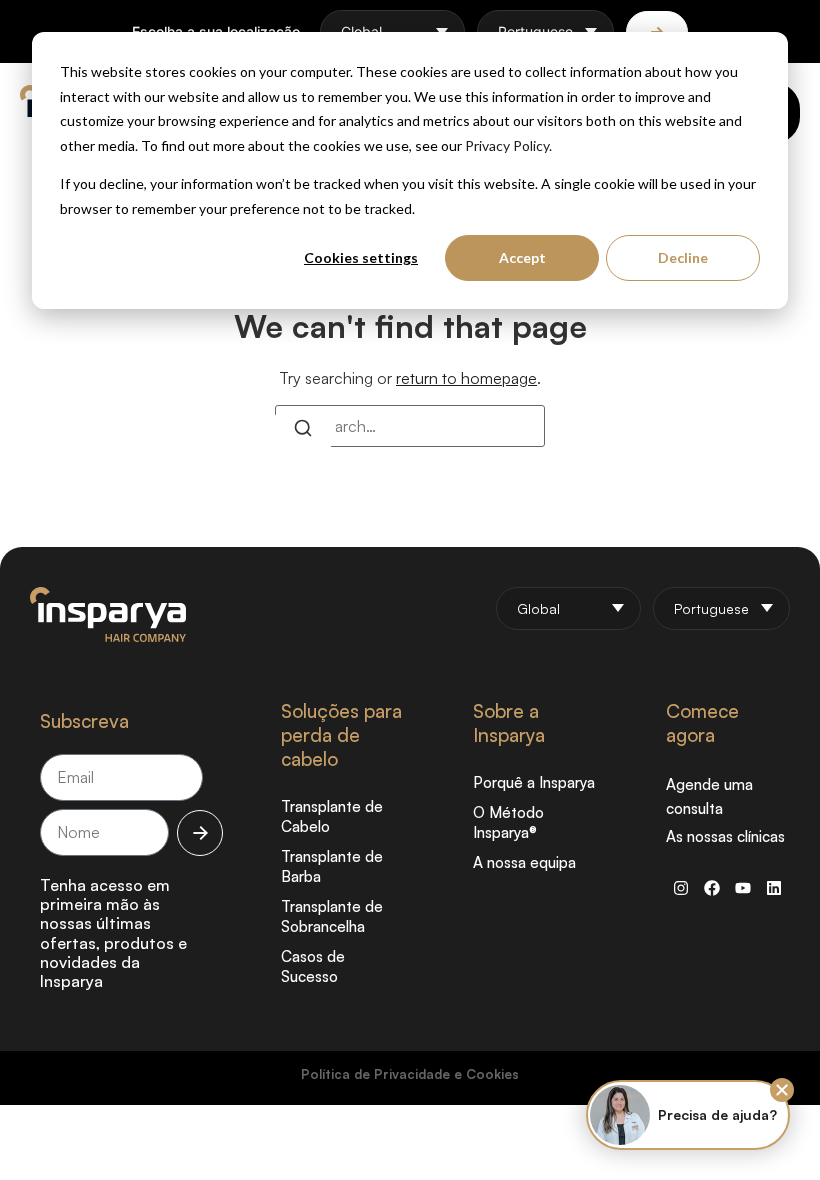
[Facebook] (712, 888)
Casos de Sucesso (313, 966)
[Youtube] (743, 888)
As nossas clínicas (725, 836)
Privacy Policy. (508, 145)
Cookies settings (361, 257)
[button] (782, 1090)
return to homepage (466, 378)
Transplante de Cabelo (332, 816)
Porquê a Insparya (534, 782)
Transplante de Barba (332, 866)
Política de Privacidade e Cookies (410, 1074)
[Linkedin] (774, 888)
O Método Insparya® (508, 822)
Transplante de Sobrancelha (332, 916)
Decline (683, 257)
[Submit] (200, 833)
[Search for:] (410, 426)
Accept (522, 257)
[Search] (303, 431)
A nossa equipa (524, 862)
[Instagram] (681, 888)
